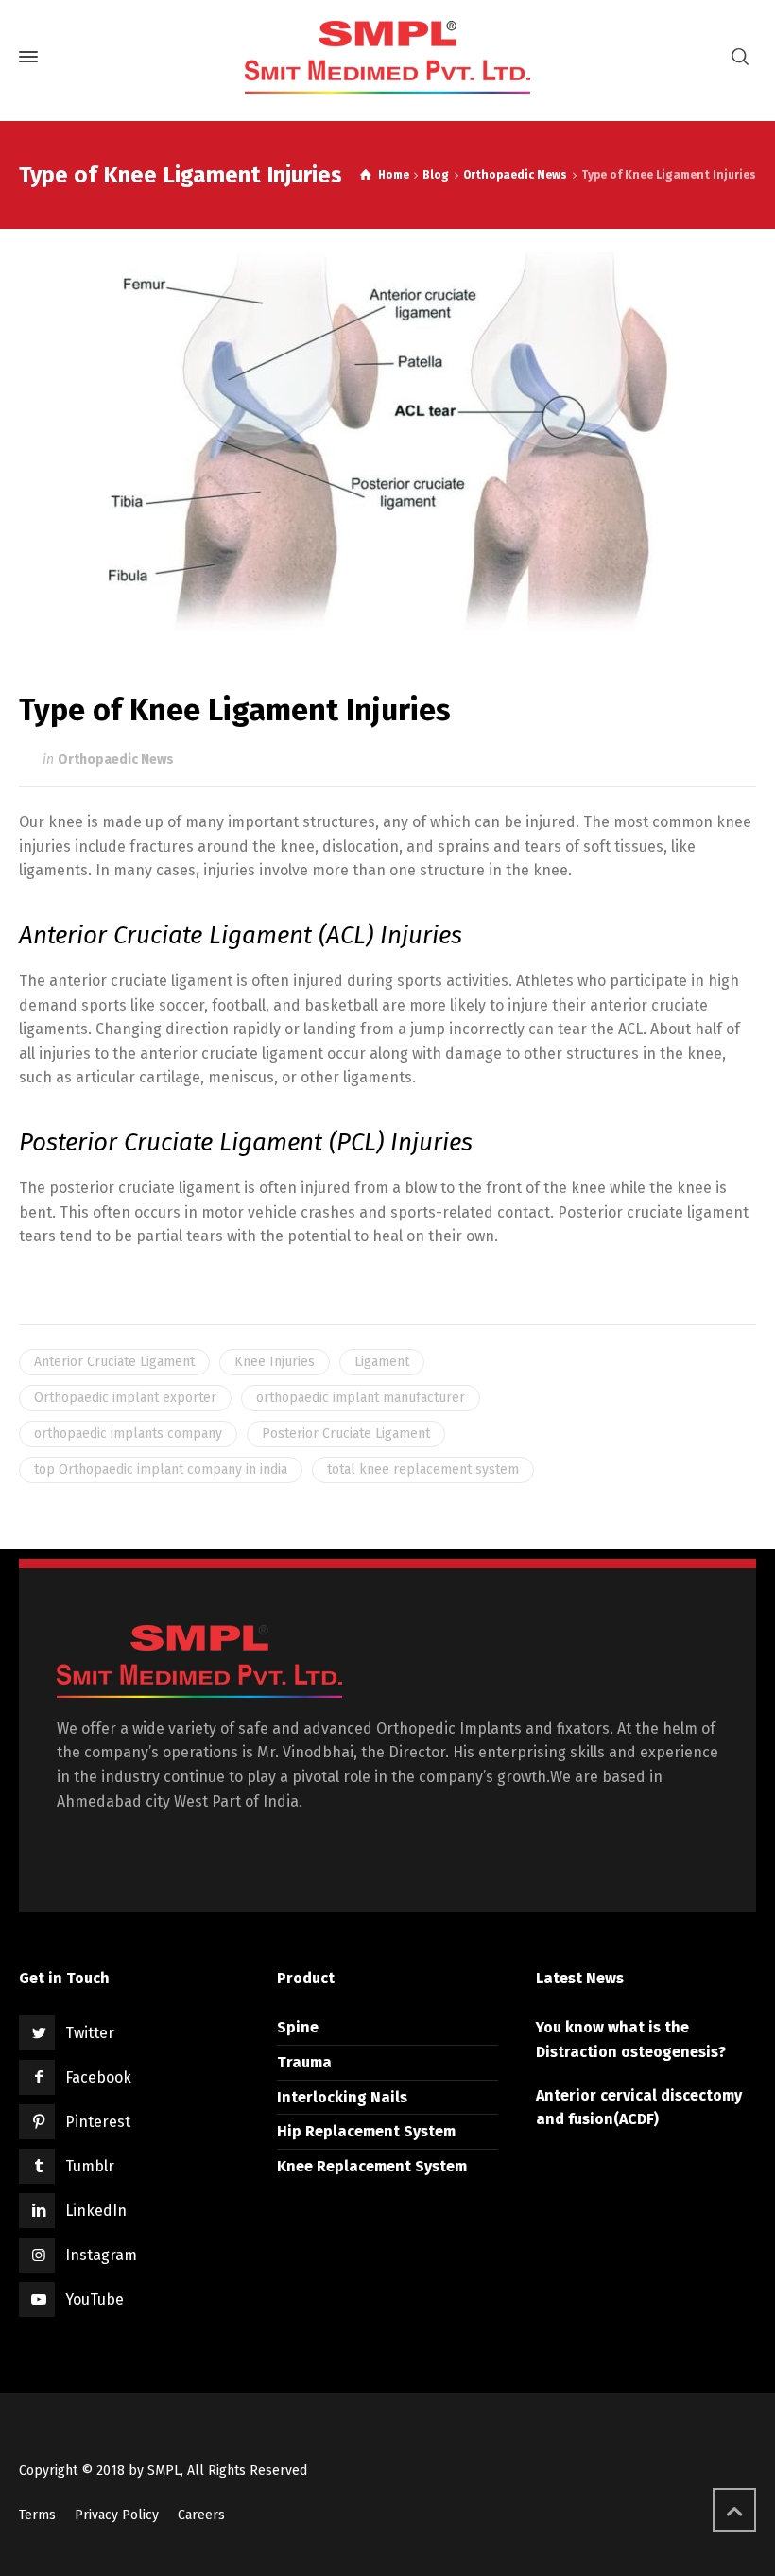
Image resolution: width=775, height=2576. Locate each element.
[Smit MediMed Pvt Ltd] (387, 57)
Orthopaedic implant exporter (125, 1398)
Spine (298, 2027)
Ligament (382, 1362)
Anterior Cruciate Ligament (114, 1362)
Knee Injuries (275, 1362)
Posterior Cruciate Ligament (346, 1434)
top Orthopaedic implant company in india (161, 1470)
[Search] (740, 57)
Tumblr (90, 2166)
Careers (201, 2515)
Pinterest (98, 2122)
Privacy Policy (117, 2515)
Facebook (98, 2077)
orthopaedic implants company (128, 1434)
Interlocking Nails (342, 2097)
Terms (37, 2515)
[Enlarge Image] (388, 441)
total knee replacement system (423, 1470)
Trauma (304, 2062)
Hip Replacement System (366, 2131)
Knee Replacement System (372, 2166)
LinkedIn (96, 2211)
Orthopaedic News (116, 760)
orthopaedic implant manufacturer (361, 1398)
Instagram (101, 2255)
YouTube (95, 2299)
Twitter (90, 2033)
